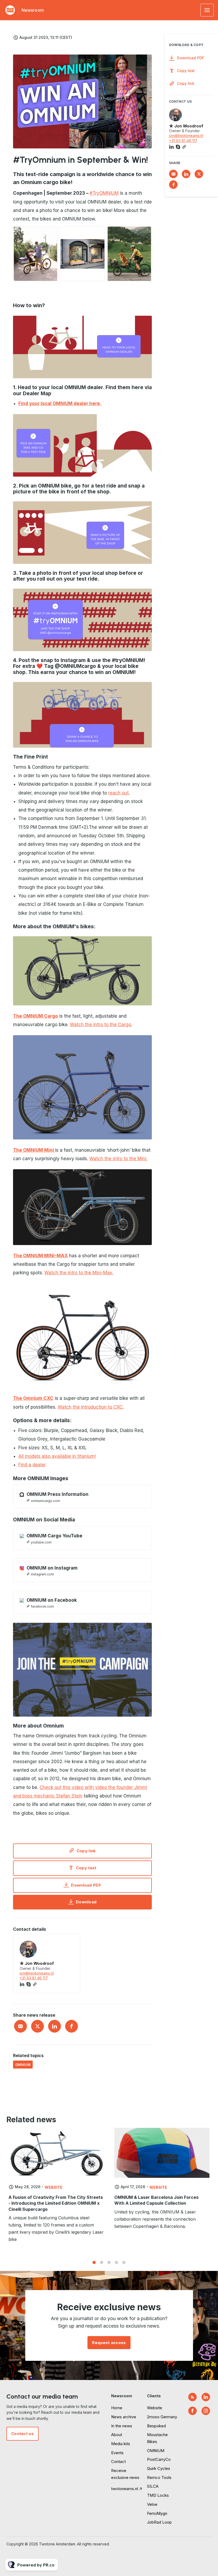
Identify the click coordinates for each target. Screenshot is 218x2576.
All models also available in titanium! (57, 1456)
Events (117, 2453)
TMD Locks (158, 2495)
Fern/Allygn (157, 2513)
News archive (124, 2417)
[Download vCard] (71, 1943)
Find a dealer (32, 1465)
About (117, 2435)
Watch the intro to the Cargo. (101, 1025)
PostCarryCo (159, 2459)
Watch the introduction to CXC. (91, 1407)
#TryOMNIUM (104, 193)
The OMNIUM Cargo (35, 1016)
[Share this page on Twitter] (37, 2026)
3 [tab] (109, 2262)
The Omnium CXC (33, 1398)
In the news (122, 2426)
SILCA (153, 2486)
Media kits (121, 2444)
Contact (118, 2461)
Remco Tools (159, 2477)
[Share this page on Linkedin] (54, 2026)
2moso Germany (162, 2417)
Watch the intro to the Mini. (118, 1159)
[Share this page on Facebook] (72, 2026)
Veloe (152, 2504)
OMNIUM (23, 2065)
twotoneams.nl (125, 2489)
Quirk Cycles (159, 2468)
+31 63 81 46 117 (34, 1978)
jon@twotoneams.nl (37, 1973)
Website (54, 2187)
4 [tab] (116, 2262)
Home (117, 2408)
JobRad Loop (159, 2522)
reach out (118, 793)
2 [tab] (102, 2262)
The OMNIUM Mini (34, 1150)
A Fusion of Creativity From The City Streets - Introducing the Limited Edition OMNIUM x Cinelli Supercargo (56, 2203)
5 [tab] (124, 2262)
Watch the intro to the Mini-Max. (79, 1273)
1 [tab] (94, 2262)
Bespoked (156, 2426)
